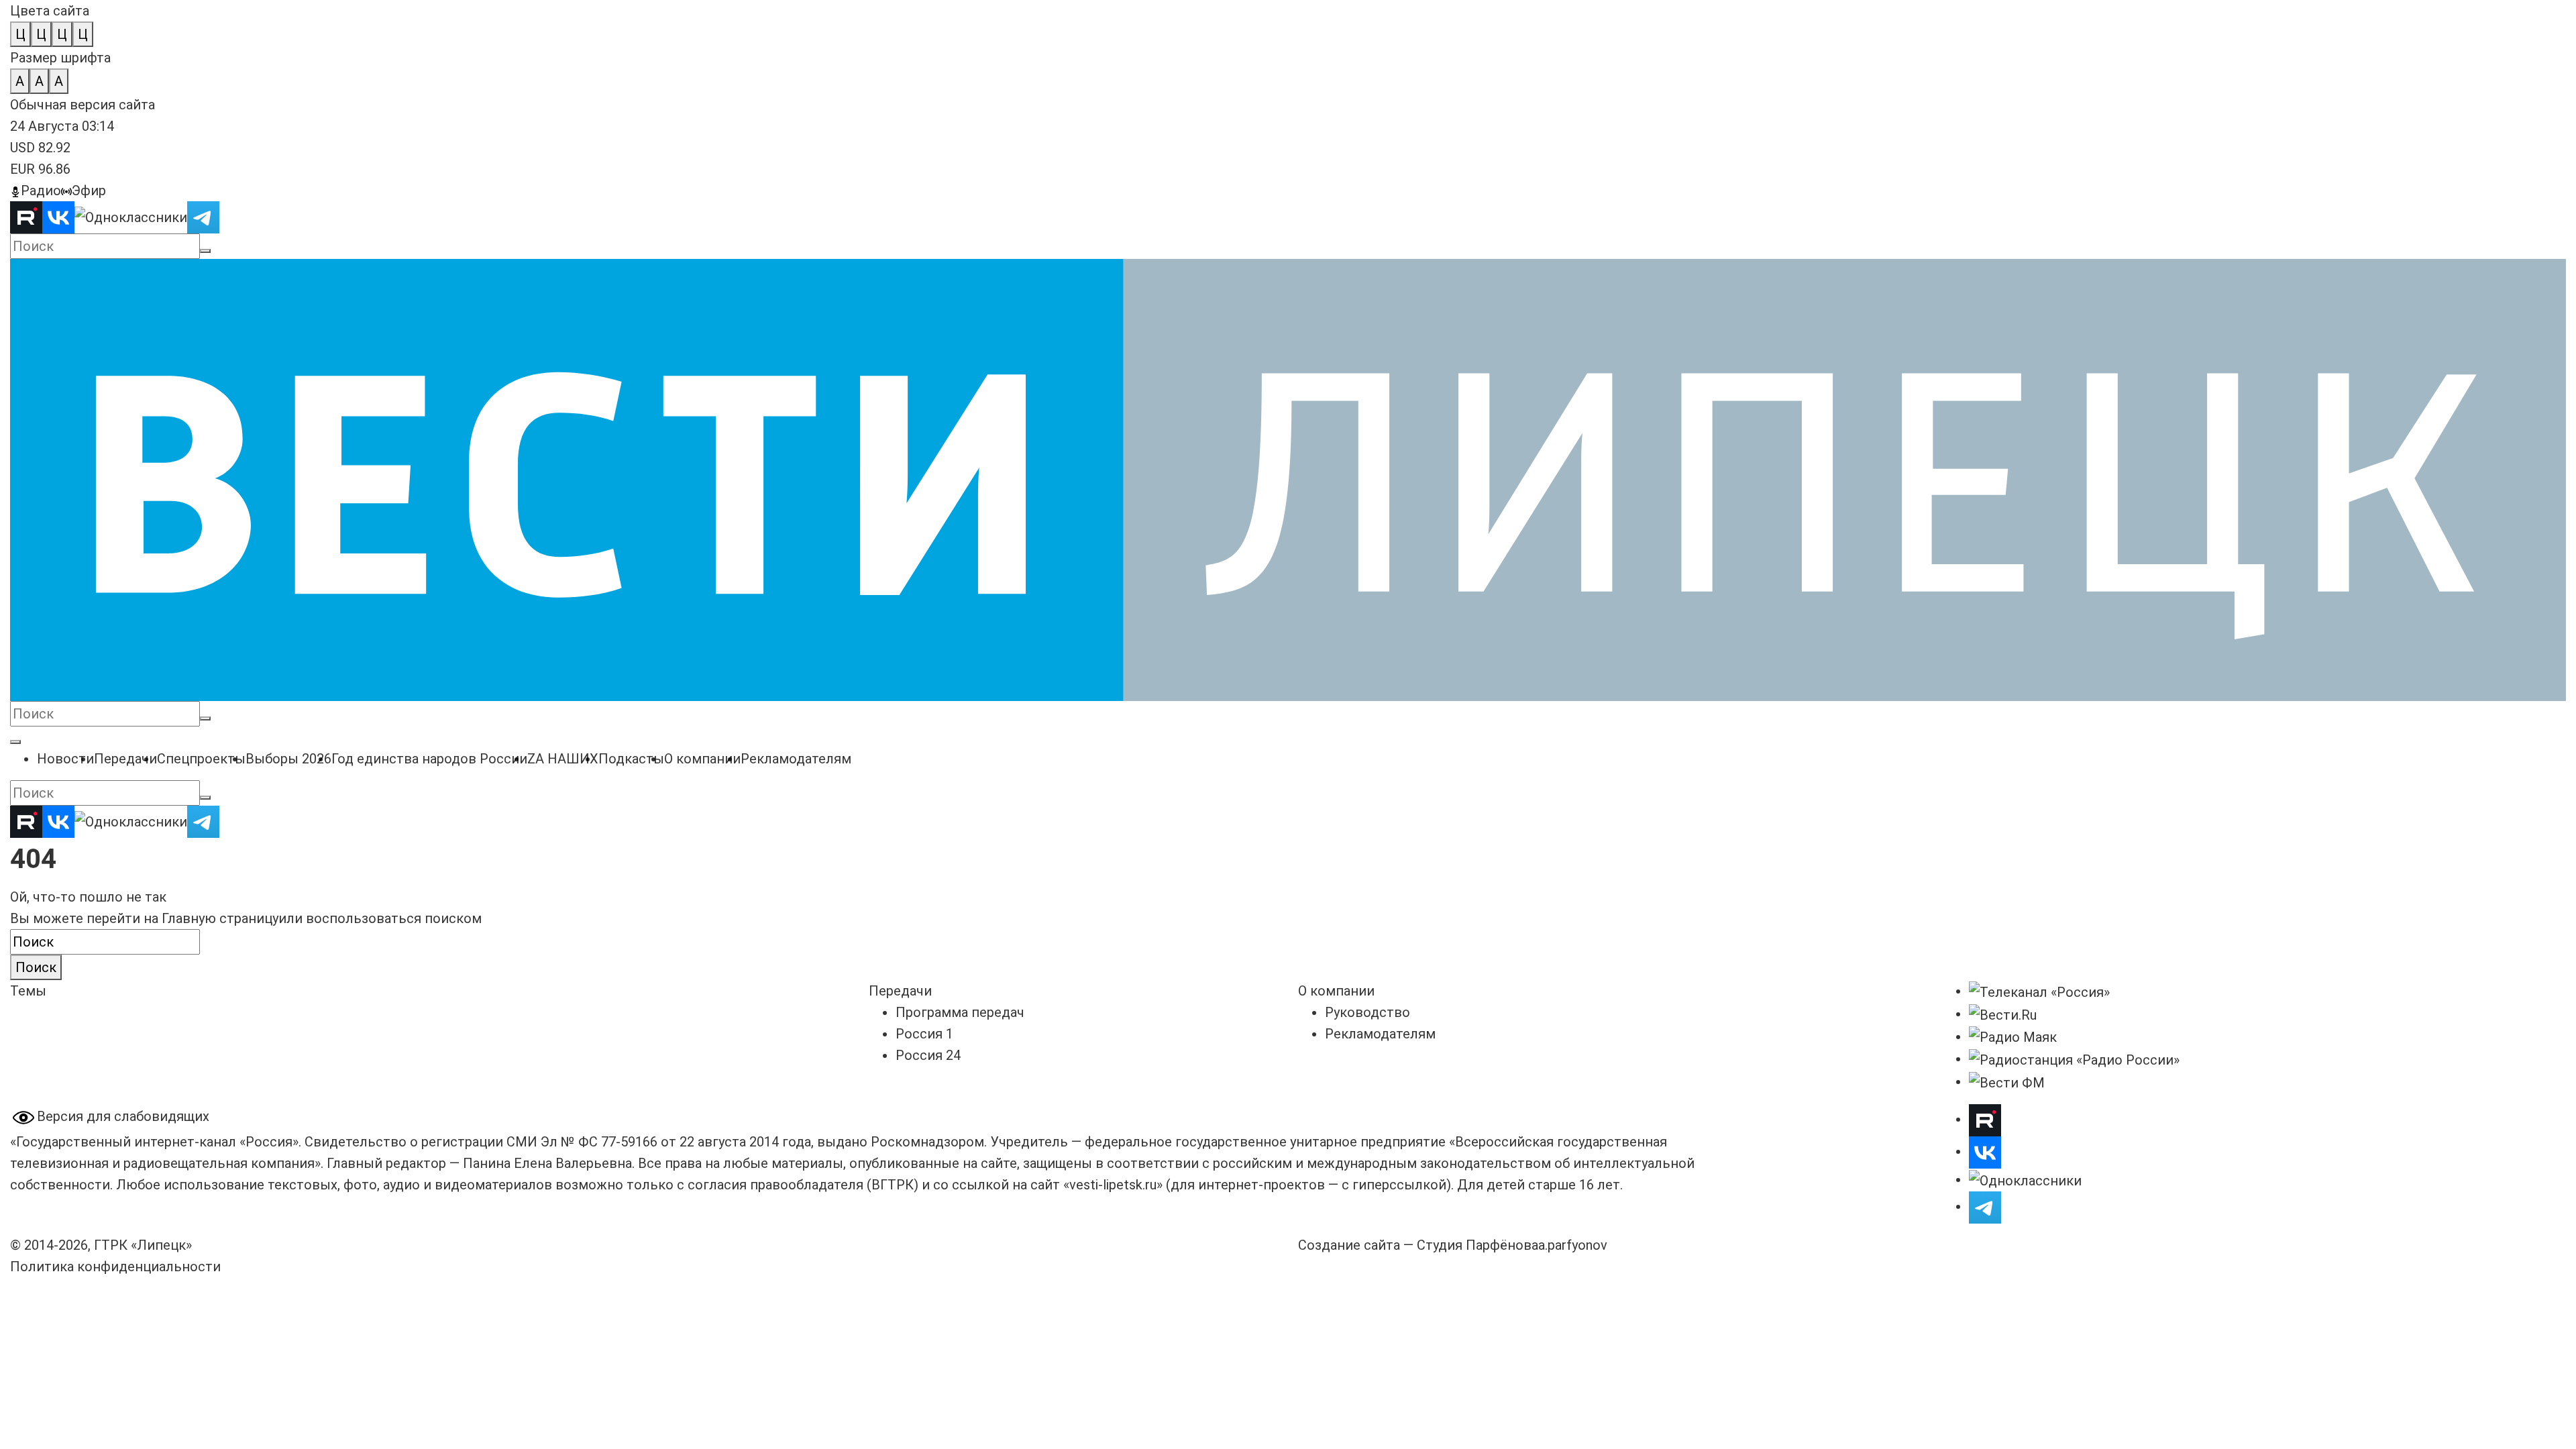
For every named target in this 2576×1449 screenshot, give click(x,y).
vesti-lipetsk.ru (1113, 1185)
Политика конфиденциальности (115, 1267)
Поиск (36, 967)
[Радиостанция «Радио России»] (2074, 1059)
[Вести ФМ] (2007, 1081)
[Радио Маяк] (2013, 1036)
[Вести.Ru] (2003, 1014)
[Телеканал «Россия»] (2039, 991)
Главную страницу (220, 918)
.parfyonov (1573, 1245)
